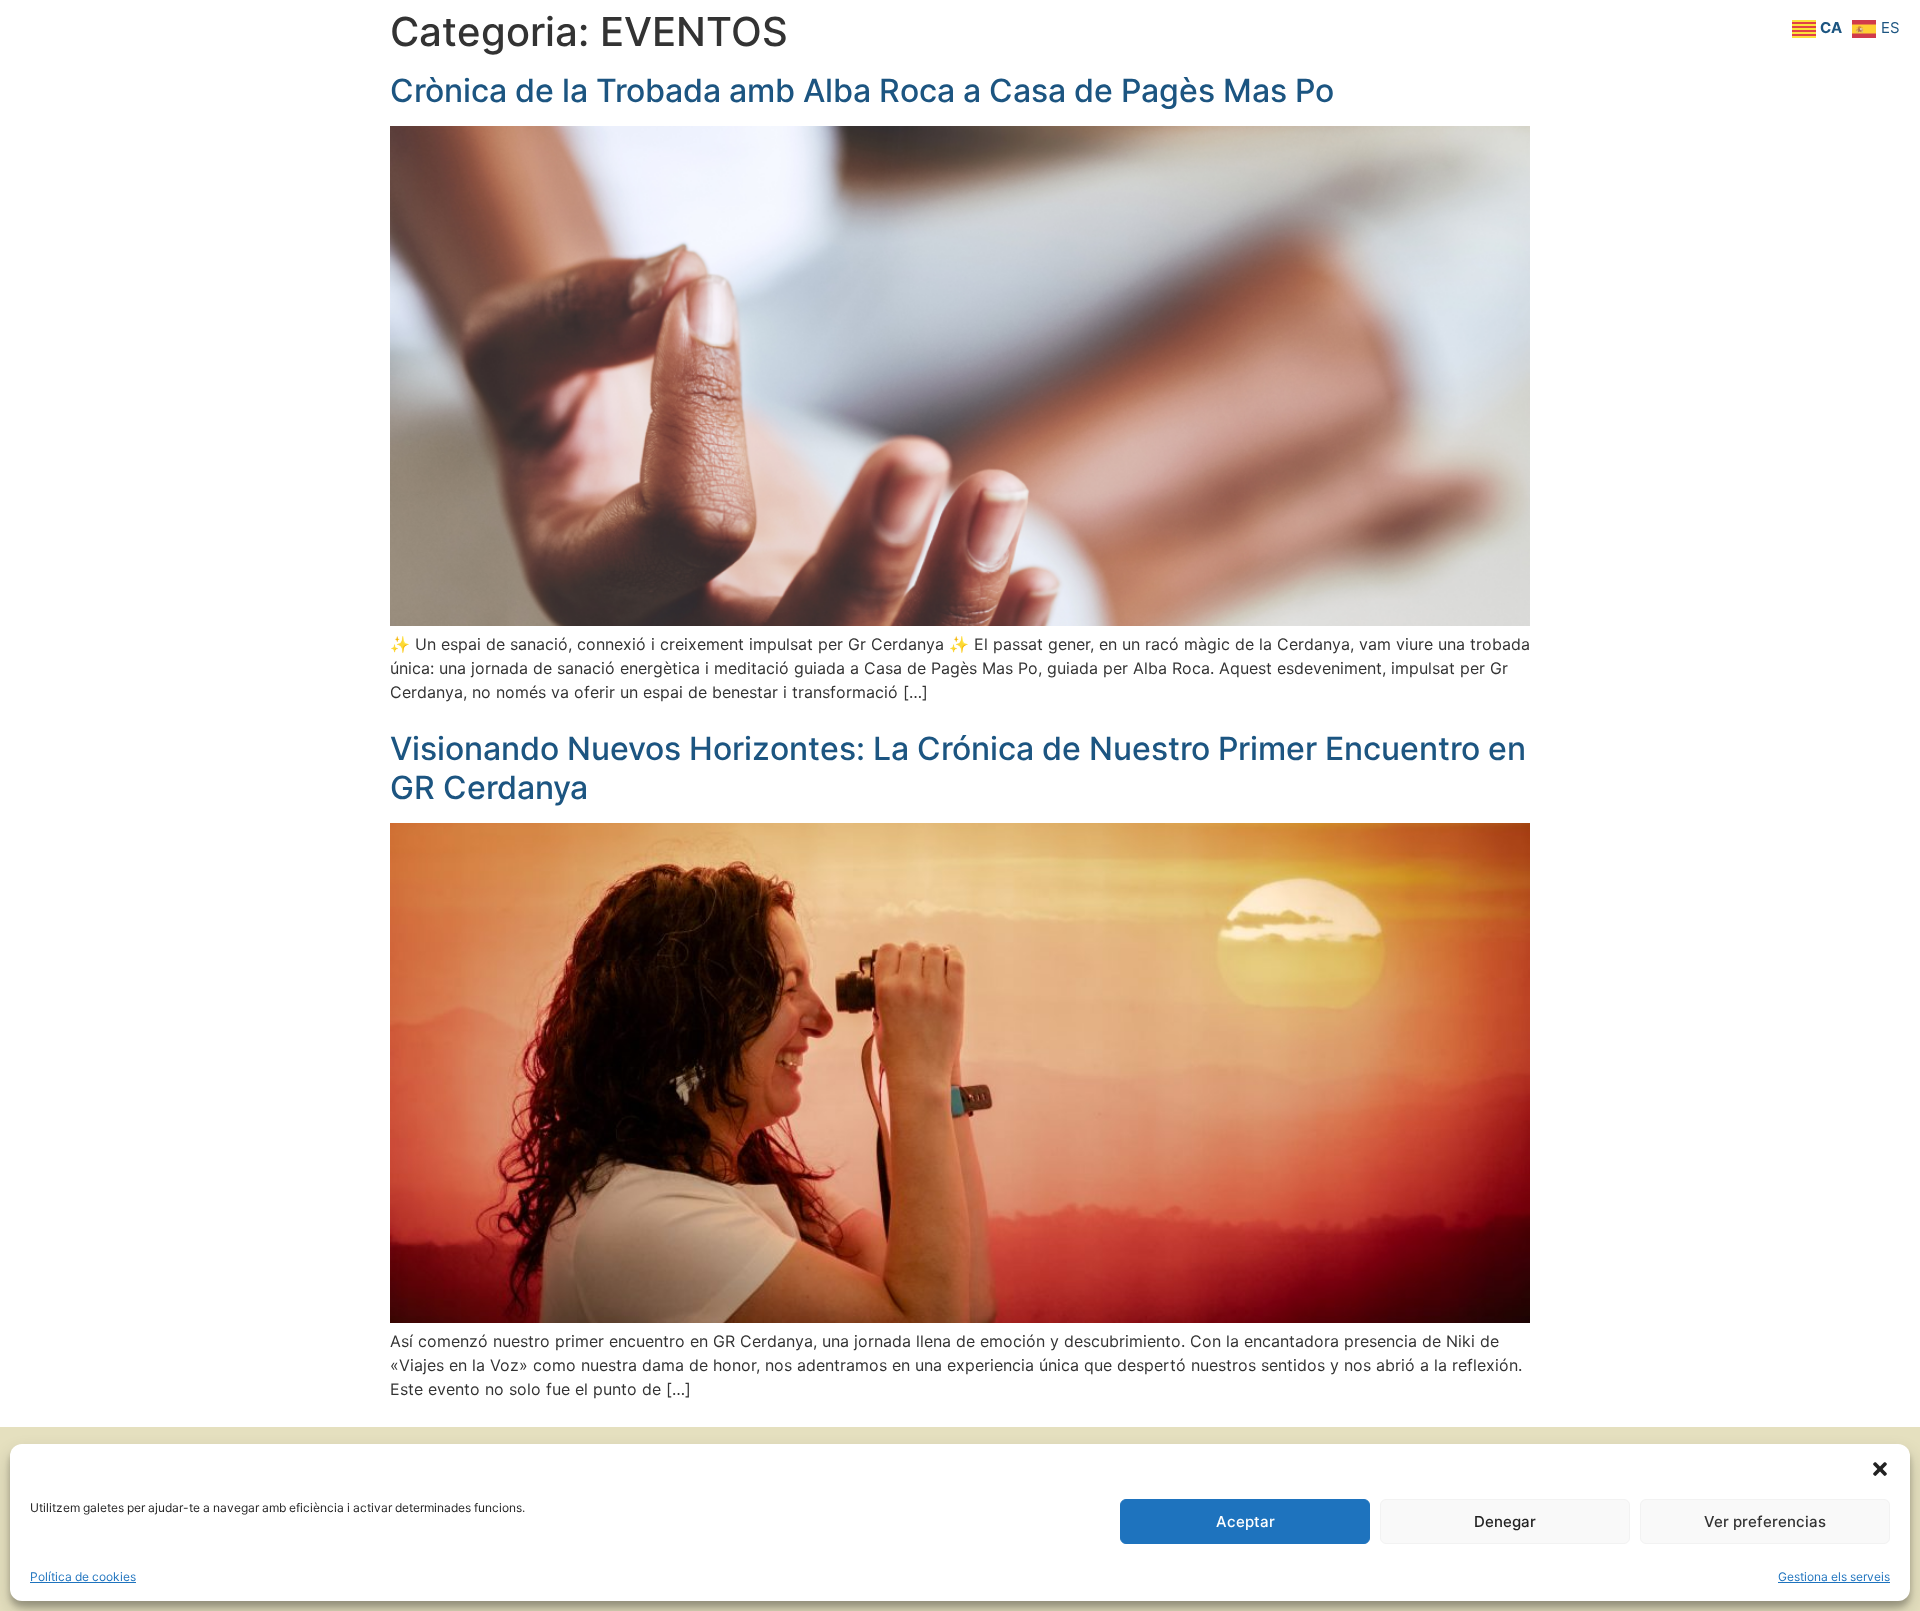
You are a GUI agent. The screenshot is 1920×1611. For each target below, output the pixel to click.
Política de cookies (83, 1576)
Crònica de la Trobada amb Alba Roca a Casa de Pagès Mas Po (862, 90)
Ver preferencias (1765, 1521)
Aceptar (1245, 1521)
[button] (1880, 1469)
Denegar (1505, 1521)
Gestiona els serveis (1834, 1576)
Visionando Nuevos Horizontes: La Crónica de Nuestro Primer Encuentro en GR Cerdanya (958, 767)
